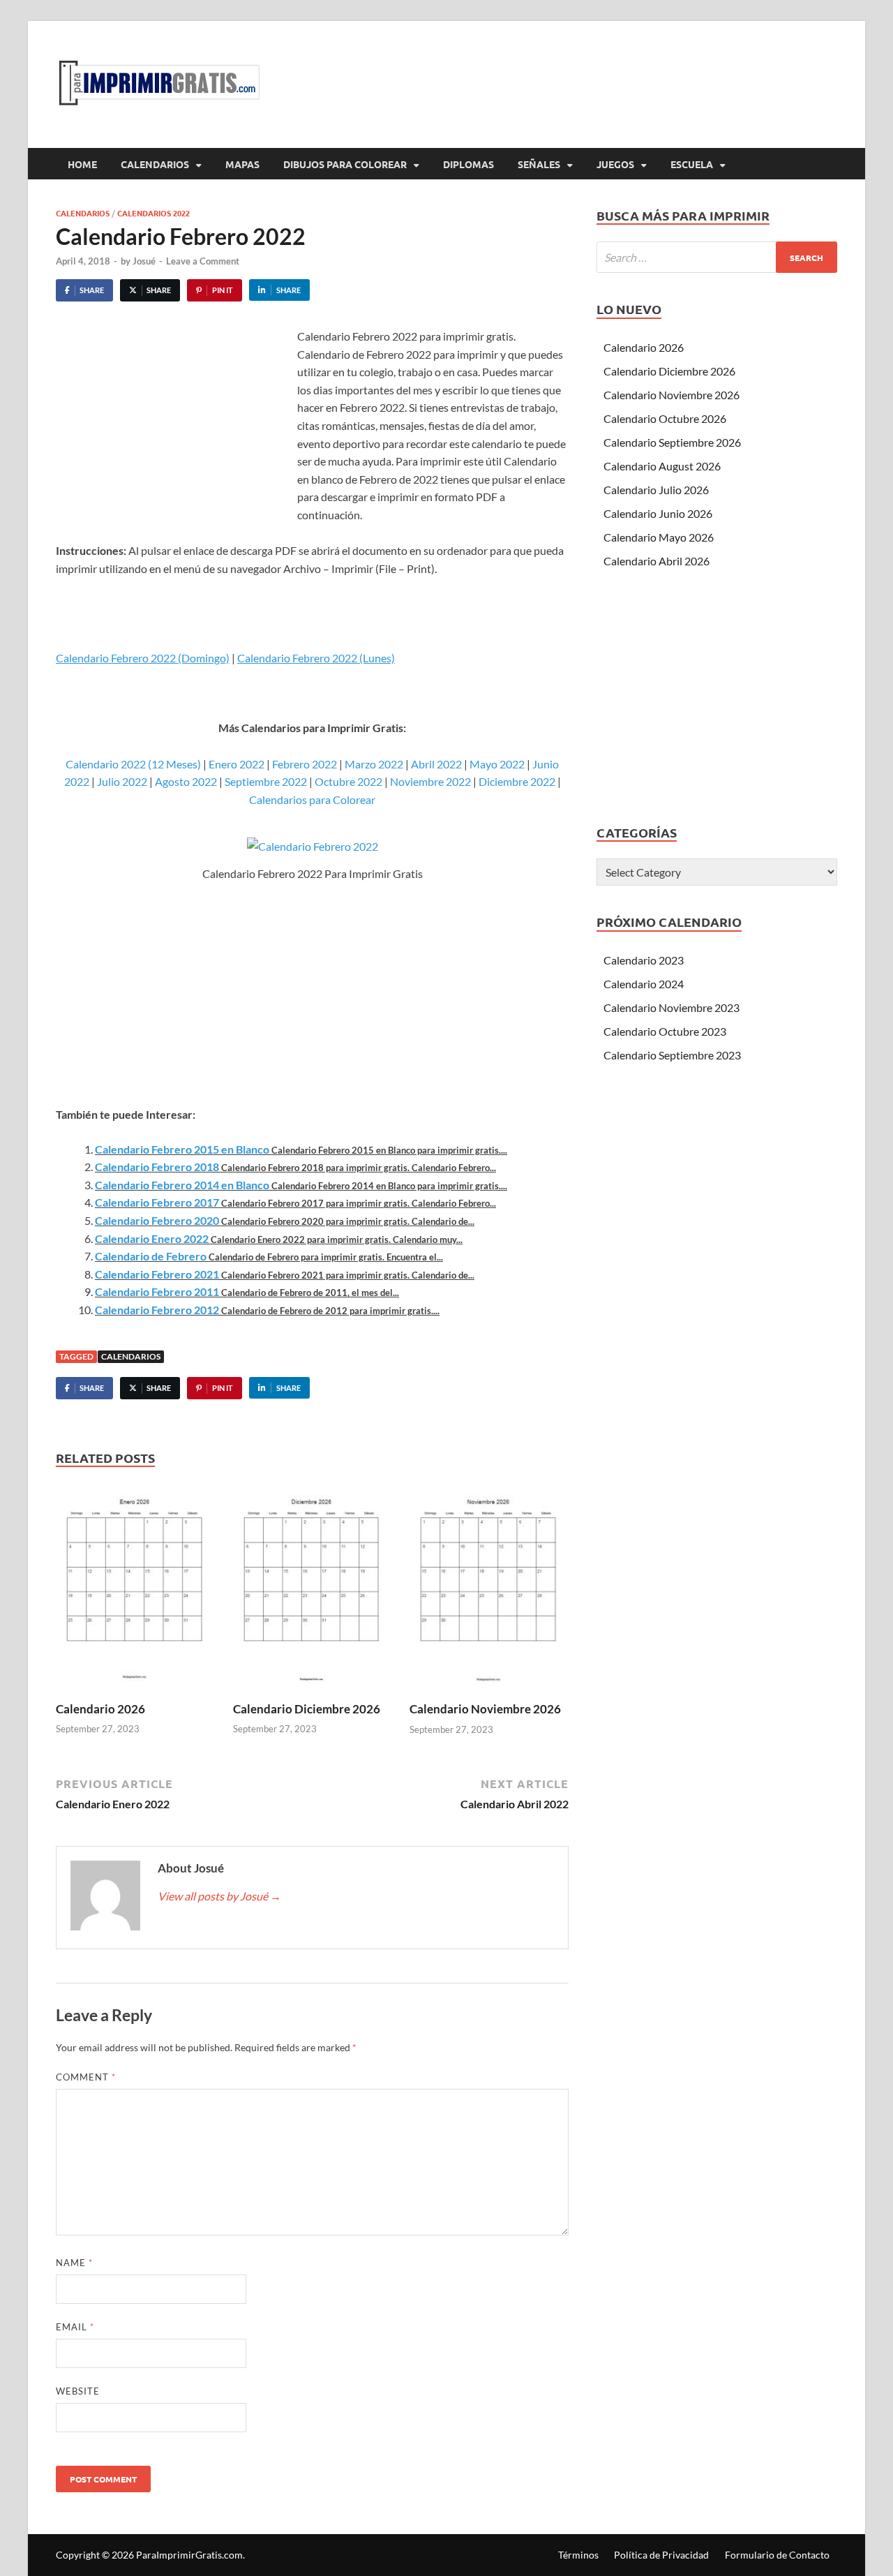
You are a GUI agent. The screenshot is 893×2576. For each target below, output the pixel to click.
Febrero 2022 (305, 764)
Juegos (615, 164)
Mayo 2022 (497, 764)
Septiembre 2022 (266, 781)
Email (75, 2327)
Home (82, 164)
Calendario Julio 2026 (656, 490)
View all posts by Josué (219, 1896)
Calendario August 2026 (662, 466)
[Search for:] (717, 257)
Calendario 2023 (644, 960)
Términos (578, 2555)
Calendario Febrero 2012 (157, 1310)
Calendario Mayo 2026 (659, 537)
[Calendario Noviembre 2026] (489, 1591)
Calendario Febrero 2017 (157, 1202)
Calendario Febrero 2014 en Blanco (182, 1185)
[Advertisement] (173, 432)
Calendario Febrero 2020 (157, 1220)
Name (74, 2263)
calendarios (131, 1356)
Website (78, 2391)
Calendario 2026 (100, 1709)
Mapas (242, 164)
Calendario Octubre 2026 (665, 418)
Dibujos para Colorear (345, 164)
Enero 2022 (237, 764)
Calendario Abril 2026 (656, 561)
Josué (144, 261)
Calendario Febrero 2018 (157, 1167)
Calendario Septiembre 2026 (672, 442)
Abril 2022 (436, 764)
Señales (539, 164)
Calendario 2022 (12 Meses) (133, 764)
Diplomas (468, 164)
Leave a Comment (203, 261)
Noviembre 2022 (430, 781)
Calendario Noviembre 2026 (485, 1709)
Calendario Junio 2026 (658, 513)
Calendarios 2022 (153, 213)
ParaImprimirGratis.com (189, 2555)
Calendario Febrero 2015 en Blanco (182, 1149)
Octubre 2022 (348, 781)
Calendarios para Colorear (312, 799)
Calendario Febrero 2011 (157, 1291)
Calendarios (155, 164)
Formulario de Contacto (777, 2555)
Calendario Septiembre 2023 (672, 1055)
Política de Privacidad (661, 2555)
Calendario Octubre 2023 (665, 1031)
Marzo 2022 (374, 764)
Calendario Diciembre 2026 (307, 1709)
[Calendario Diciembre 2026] (313, 1591)
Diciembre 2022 (517, 781)
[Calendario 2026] (135, 1591)
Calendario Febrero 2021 (157, 1274)
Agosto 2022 (186, 781)
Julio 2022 (122, 781)
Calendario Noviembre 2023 (671, 1007)
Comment (86, 2077)
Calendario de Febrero (151, 1256)
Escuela (692, 164)
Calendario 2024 (644, 984)
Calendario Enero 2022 (152, 1238)
